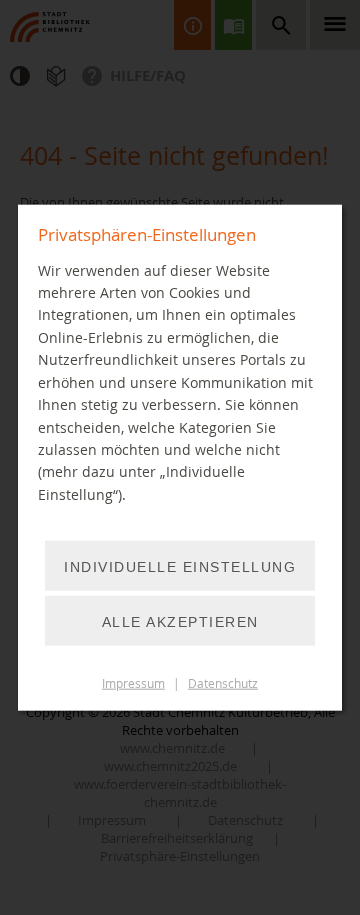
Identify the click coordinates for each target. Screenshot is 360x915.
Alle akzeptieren (180, 622)
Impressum (133, 683)
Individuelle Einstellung (180, 567)
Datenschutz (223, 683)
